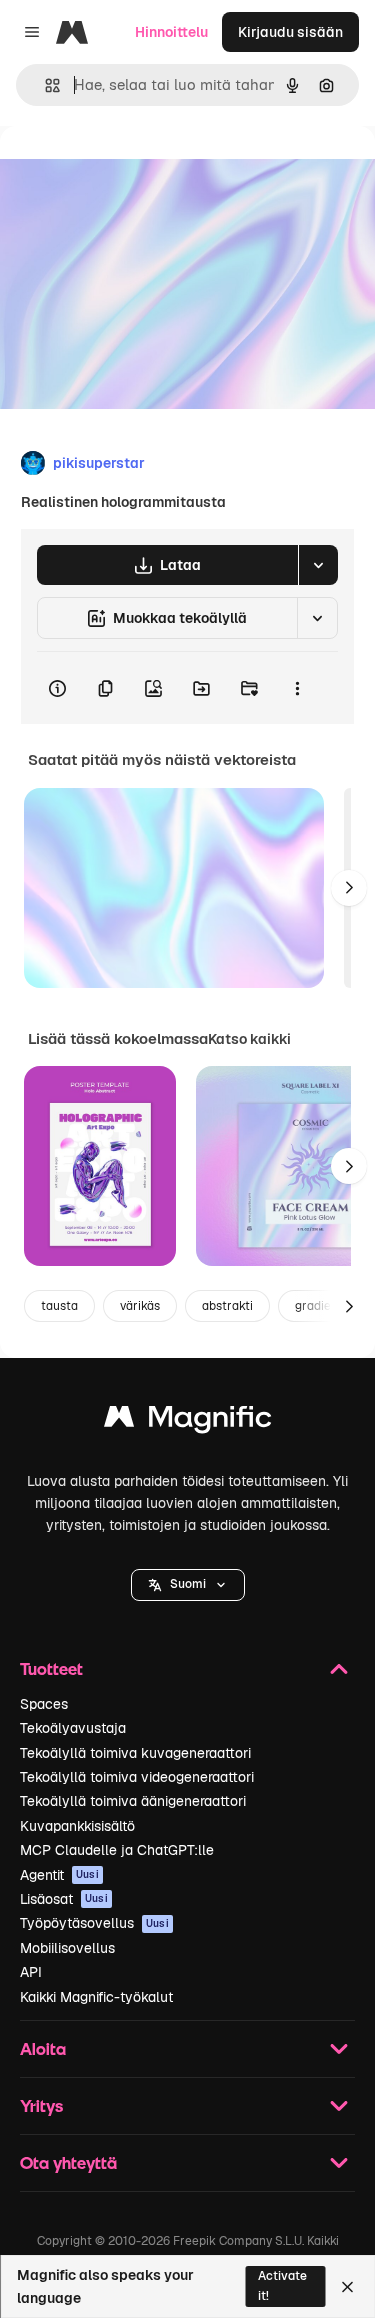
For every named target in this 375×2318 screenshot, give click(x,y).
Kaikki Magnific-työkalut (96, 1997)
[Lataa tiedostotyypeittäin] (318, 565)
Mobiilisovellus (67, 1948)
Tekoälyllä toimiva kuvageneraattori (135, 1753)
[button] (188, 1585)
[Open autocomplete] (44, 85)
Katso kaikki (249, 1039)
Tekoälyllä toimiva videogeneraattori (137, 1777)
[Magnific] (188, 1421)
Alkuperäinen (146, 171)
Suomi (188, 1584)
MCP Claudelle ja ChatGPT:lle (117, 1850)
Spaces (44, 1704)
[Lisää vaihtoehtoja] (297, 688)
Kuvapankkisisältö (77, 1826)
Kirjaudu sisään (290, 32)
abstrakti (227, 1306)
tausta (59, 1306)
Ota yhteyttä (68, 2162)
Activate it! (282, 2285)
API (31, 1972)
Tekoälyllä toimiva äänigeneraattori (133, 1801)
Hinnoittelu (171, 32)
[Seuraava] (349, 888)
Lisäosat (64, 1899)
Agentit (59, 1875)
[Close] (347, 2287)
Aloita (43, 2048)
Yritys (41, 2105)
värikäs (140, 1306)
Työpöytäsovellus (94, 1923)
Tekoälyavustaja (73, 1728)
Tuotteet (51, 1668)
